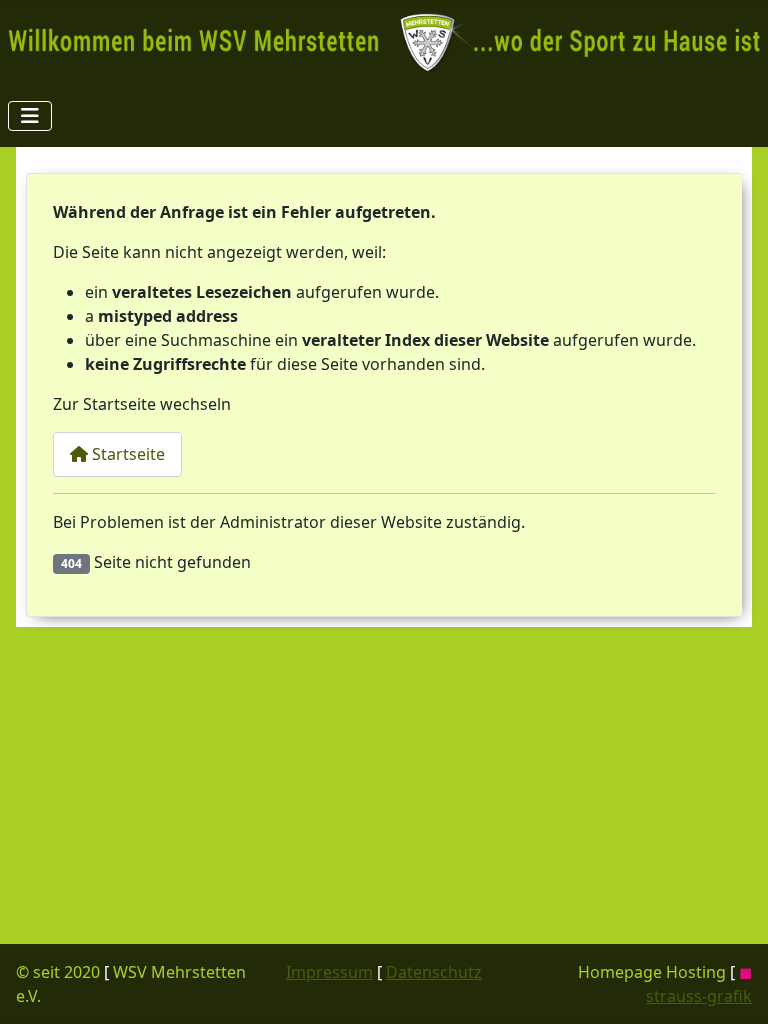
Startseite (126, 454)
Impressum (329, 972)
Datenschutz (434, 972)
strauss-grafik (699, 996)
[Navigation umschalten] (30, 116)
